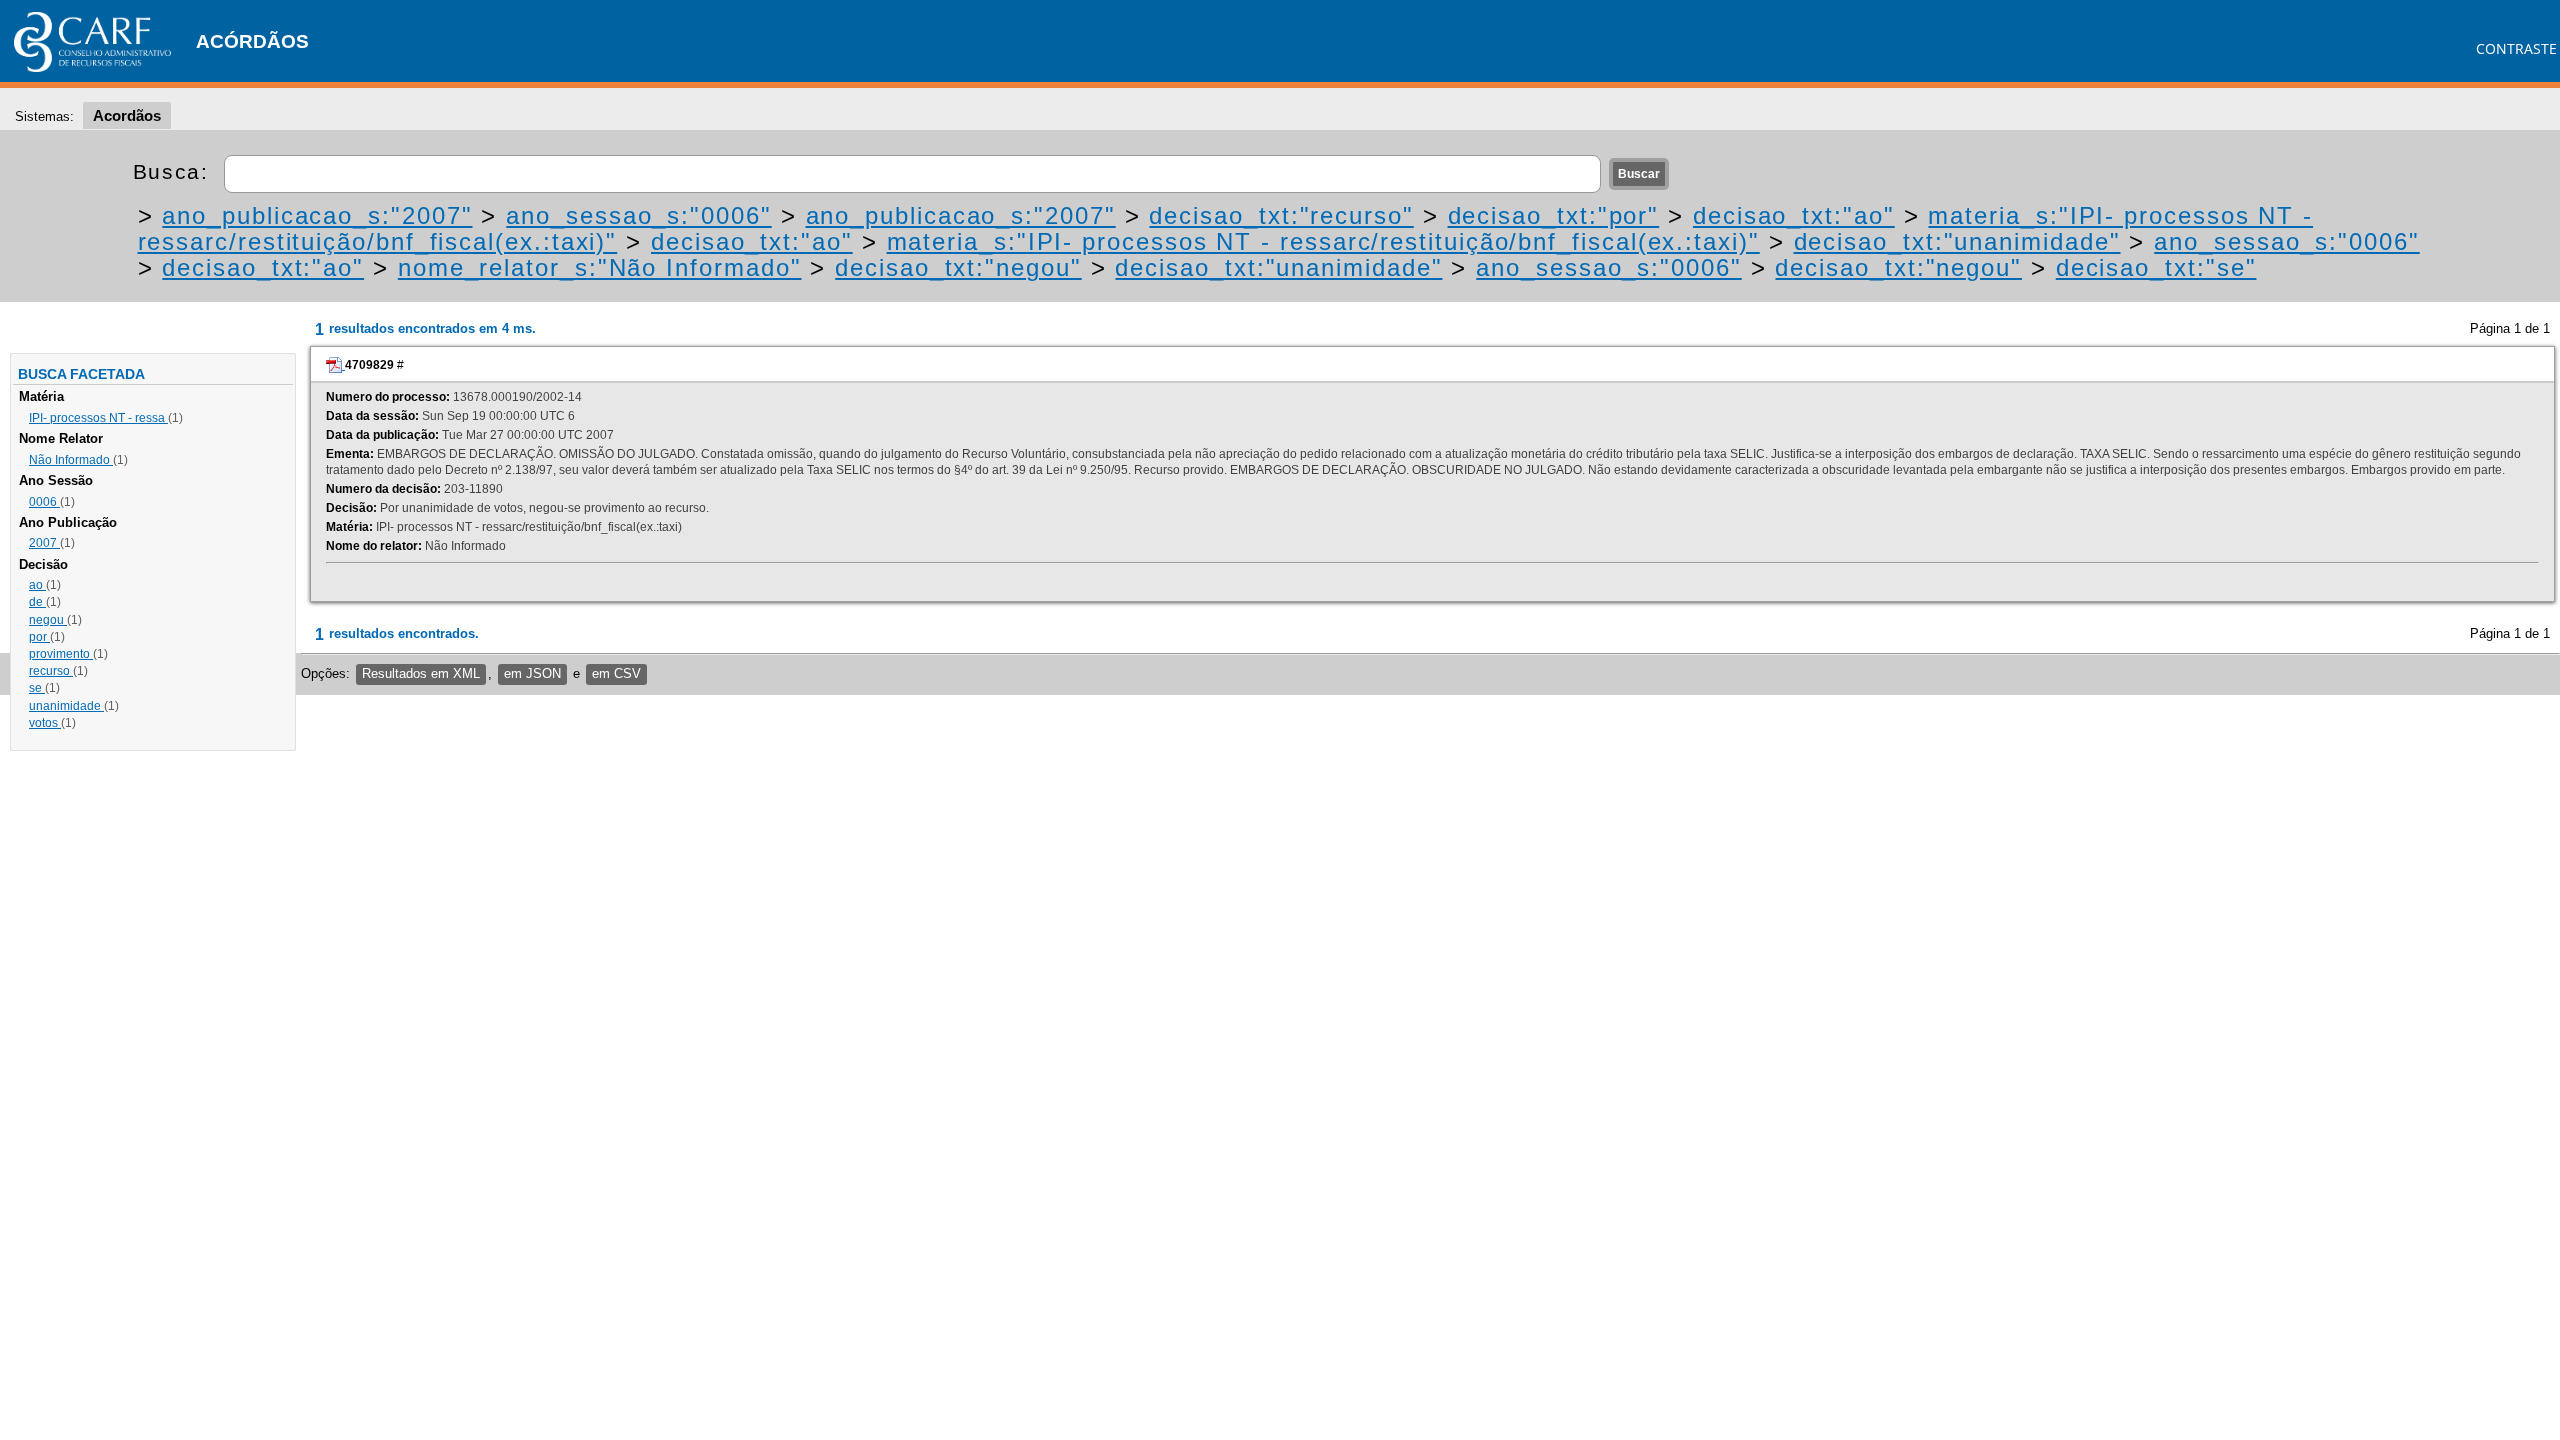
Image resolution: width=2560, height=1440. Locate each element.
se (37, 688)
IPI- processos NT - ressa (98, 418)
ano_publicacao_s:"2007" (317, 215)
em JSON (532, 673)
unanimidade (66, 706)
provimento (61, 654)
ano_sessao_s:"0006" (638, 215)
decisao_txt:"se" (2156, 267)
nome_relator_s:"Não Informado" (600, 267)
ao (37, 585)
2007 (44, 543)
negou (48, 620)
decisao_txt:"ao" (1794, 215)
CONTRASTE (2516, 48)
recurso (51, 671)
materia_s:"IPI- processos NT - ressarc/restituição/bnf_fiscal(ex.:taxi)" (1323, 241)
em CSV (616, 673)
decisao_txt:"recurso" (1281, 215)
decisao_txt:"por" (1554, 215)
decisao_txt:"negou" (958, 267)
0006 (44, 502)
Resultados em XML (421, 673)
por (39, 637)
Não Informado (71, 460)
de (37, 602)
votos (45, 723)
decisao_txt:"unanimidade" (1957, 241)
